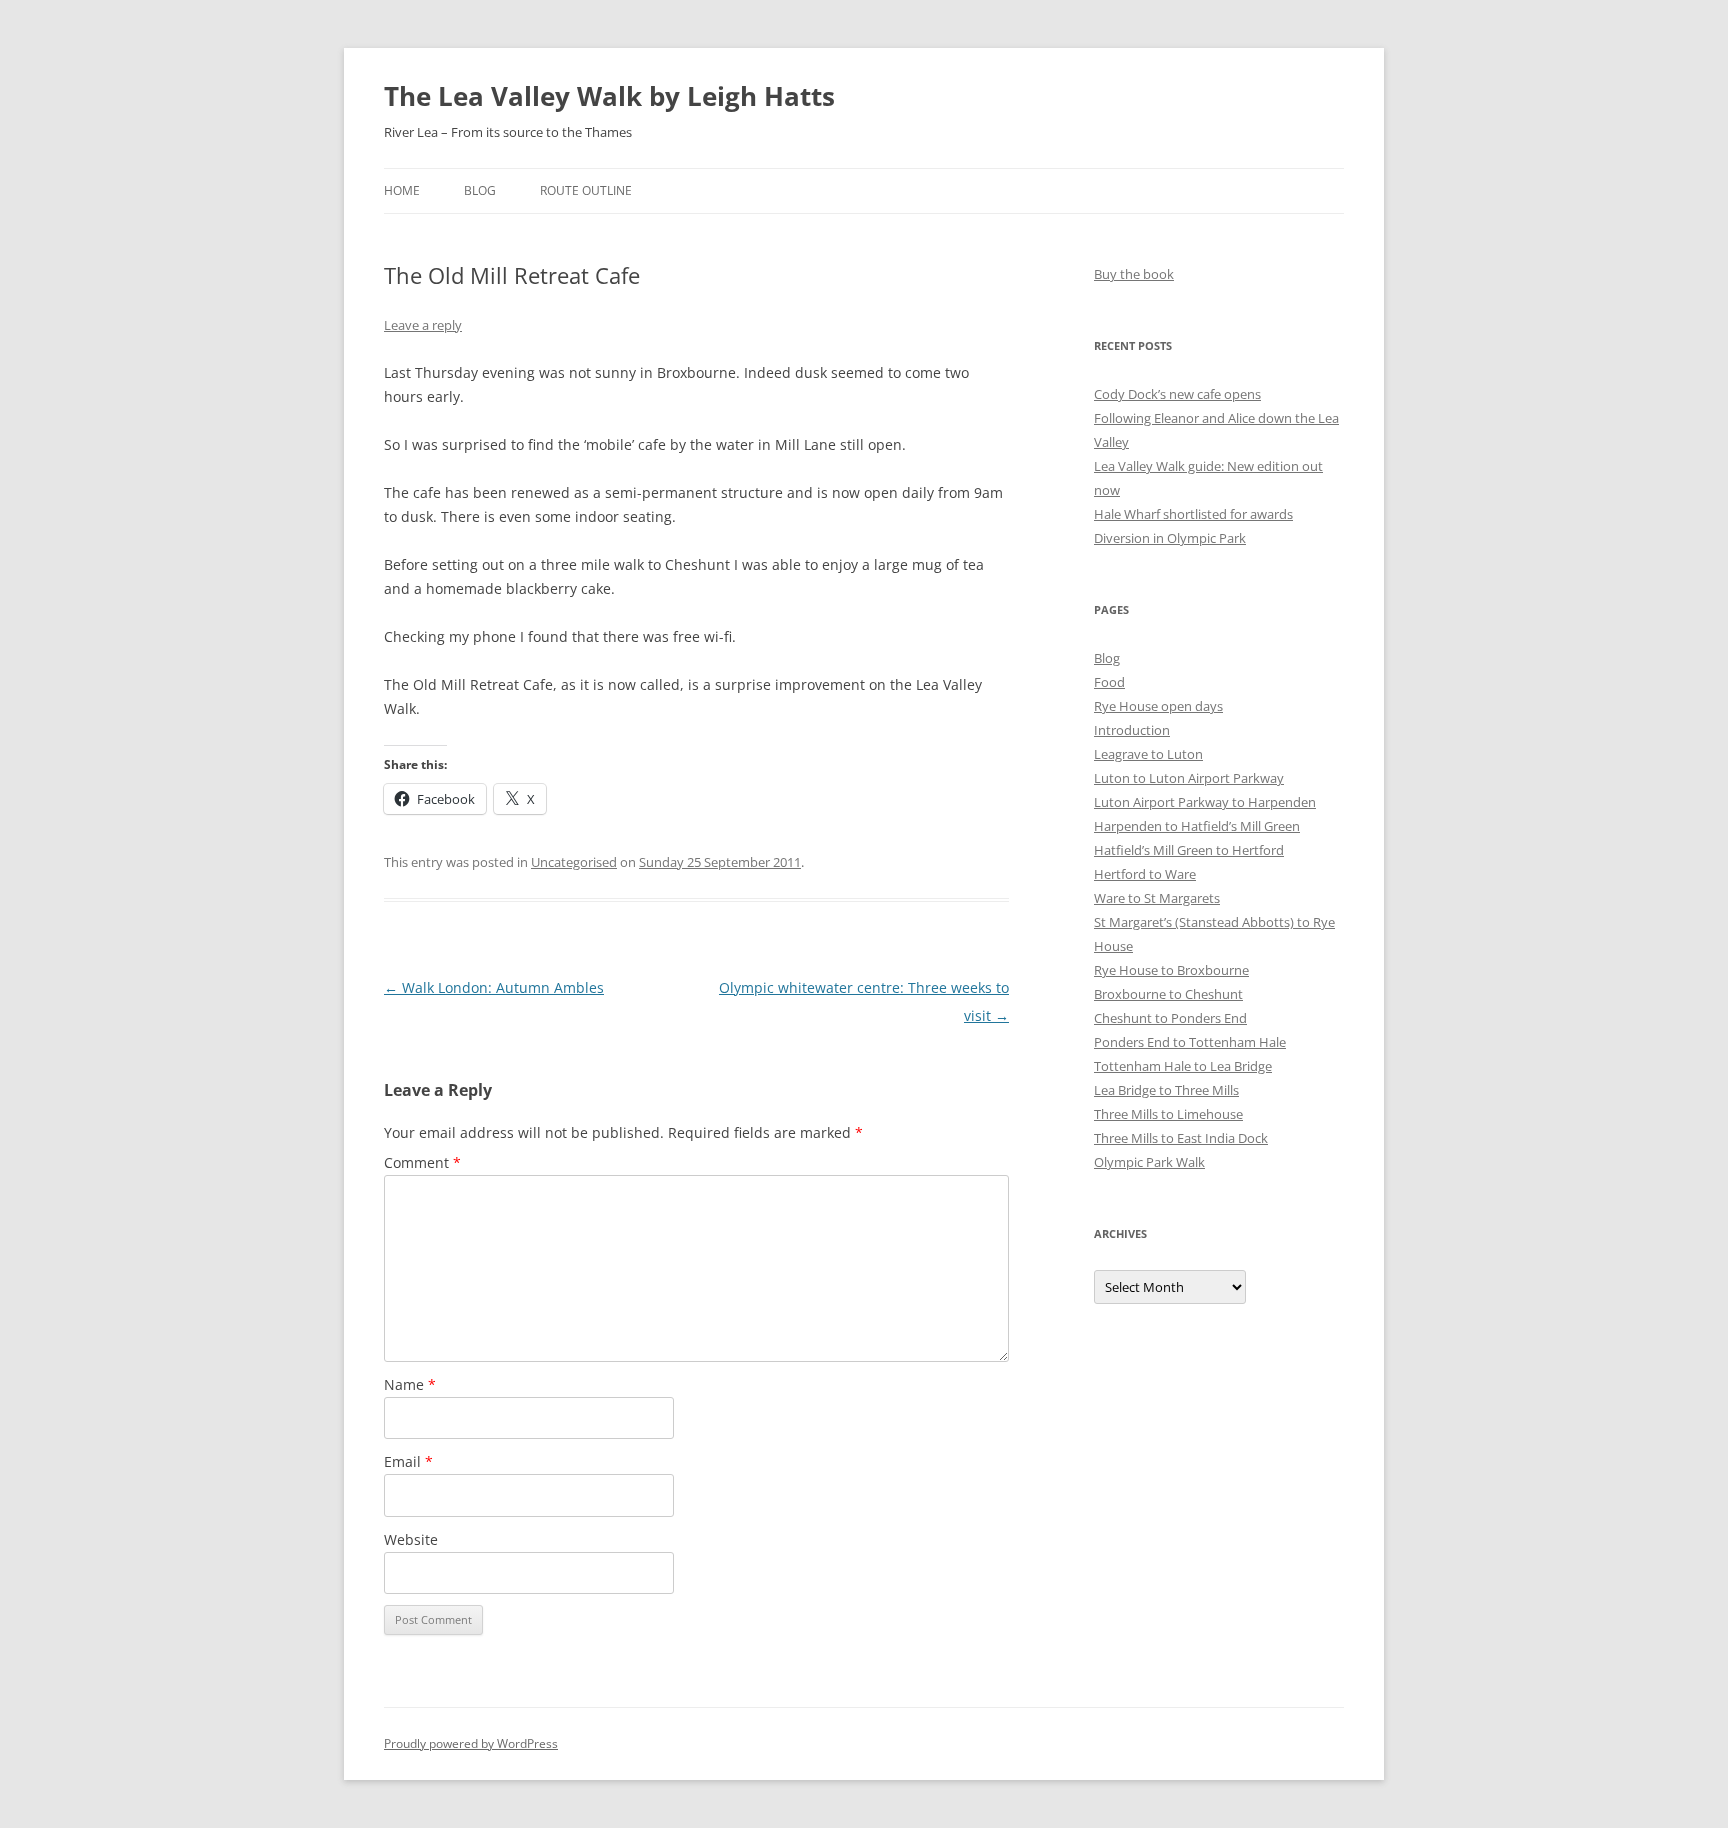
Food (1109, 682)
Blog (480, 190)
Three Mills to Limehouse (1168, 1114)
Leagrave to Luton (1148, 754)
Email (408, 1461)
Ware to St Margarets (1157, 898)
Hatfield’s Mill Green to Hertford (1189, 850)
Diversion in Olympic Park (1170, 538)
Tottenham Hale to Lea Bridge (1183, 1066)
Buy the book (1134, 274)
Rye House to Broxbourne (1171, 970)
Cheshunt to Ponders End (1170, 1018)
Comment (422, 1162)
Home (402, 190)
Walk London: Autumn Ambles (494, 987)
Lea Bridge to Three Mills (1166, 1090)
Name (410, 1384)
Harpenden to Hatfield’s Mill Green (1197, 826)
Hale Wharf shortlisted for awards (1193, 514)
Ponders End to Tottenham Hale (1190, 1042)
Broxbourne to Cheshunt (1168, 994)
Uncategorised (574, 862)
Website (411, 1539)
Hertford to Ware (1145, 874)
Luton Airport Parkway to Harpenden (1205, 802)
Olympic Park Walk (1149, 1162)
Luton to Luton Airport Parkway (1189, 778)
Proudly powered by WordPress (471, 1743)
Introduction (1132, 730)
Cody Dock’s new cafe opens (1177, 394)
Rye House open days (1158, 706)
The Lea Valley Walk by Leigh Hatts (609, 96)
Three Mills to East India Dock (1181, 1138)
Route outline (586, 190)
